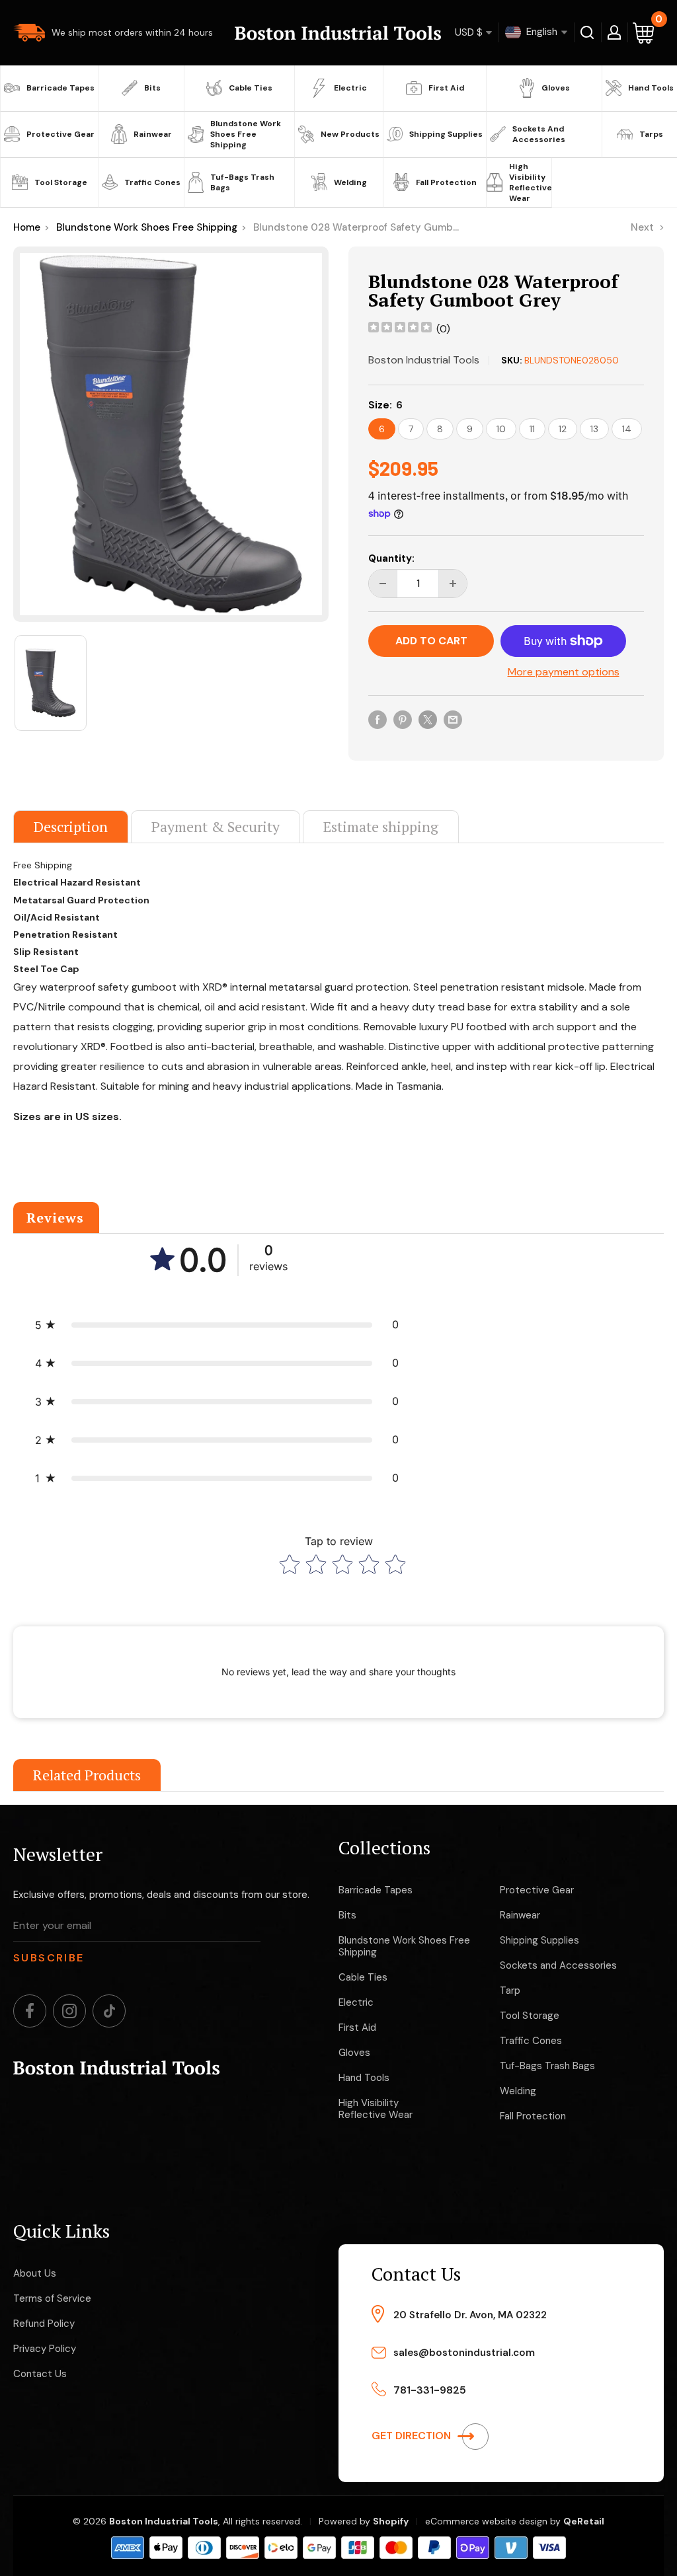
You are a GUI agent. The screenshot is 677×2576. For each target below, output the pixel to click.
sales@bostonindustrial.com (464, 2353)
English (540, 32)
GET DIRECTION (413, 2436)
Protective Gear (60, 134)
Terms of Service (52, 2298)
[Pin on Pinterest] (403, 719)
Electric (350, 88)
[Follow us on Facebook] (30, 2011)
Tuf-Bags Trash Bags (242, 182)
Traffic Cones (152, 182)
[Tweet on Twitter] (428, 719)
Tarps (651, 134)
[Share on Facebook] (378, 719)
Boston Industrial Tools (424, 360)
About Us (35, 2273)
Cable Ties (251, 88)
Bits (152, 88)
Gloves (556, 88)
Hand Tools (651, 88)
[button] (217, 1325)
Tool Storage (61, 182)
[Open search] (587, 32)
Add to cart (431, 641)
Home (27, 227)
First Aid (446, 88)
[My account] (614, 32)
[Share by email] (453, 719)
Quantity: (391, 558)
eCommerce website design (486, 2521)
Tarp (510, 1990)
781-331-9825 (430, 2390)
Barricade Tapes (60, 88)
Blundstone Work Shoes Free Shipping (246, 134)
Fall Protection (446, 182)
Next (642, 227)
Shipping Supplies (446, 134)
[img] (400, 329)
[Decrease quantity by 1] (383, 584)
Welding (350, 182)
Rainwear (153, 134)
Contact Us (40, 2374)
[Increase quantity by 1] (453, 584)
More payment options (564, 672)
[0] (644, 33)
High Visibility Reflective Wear (529, 182)
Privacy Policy (45, 2349)
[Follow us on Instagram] (69, 2011)
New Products (350, 134)
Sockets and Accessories (539, 134)
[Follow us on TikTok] (109, 2011)
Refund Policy (44, 2324)
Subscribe (49, 1958)
